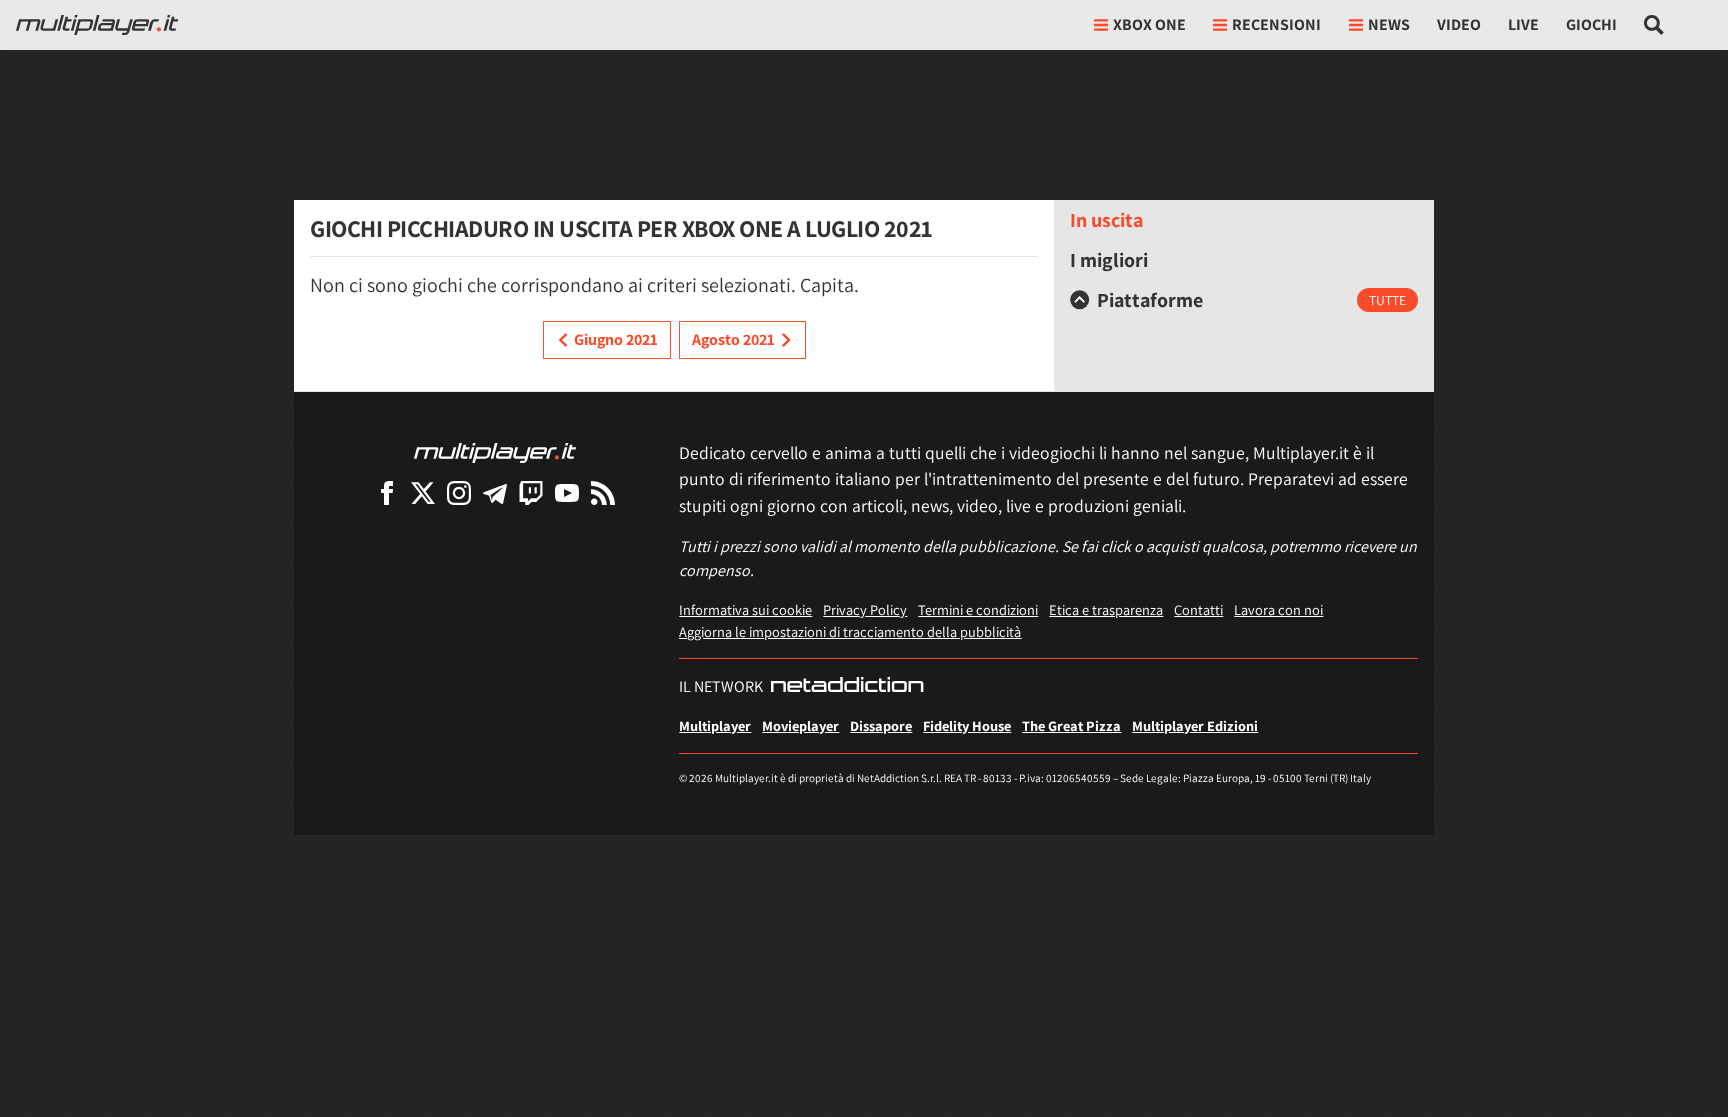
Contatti (1198, 609)
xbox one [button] (1149, 24)
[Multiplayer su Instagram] (459, 492)
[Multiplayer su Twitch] (531, 492)
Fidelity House (967, 725)
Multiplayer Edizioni (1195, 725)
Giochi (1591, 24)
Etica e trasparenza (1106, 609)
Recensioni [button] (1276, 24)
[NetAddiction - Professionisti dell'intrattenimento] (847, 687)
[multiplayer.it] (495, 451)
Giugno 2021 (616, 339)
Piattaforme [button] (1150, 300)
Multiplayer (715, 725)
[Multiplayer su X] (423, 492)
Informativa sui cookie (745, 609)
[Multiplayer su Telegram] (495, 492)
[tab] (1244, 300)
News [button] (1389, 24)
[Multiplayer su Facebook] (387, 492)
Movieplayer (800, 725)
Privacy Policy (865, 609)
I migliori (1109, 260)
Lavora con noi (1278, 609)
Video (1459, 24)
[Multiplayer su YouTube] (567, 492)
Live (1523, 24)
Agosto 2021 (733, 339)
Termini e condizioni (978, 609)
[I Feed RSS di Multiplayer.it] (603, 492)
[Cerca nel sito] (1654, 25)
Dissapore (881, 725)
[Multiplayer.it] (97, 25)
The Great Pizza (1071, 725)
